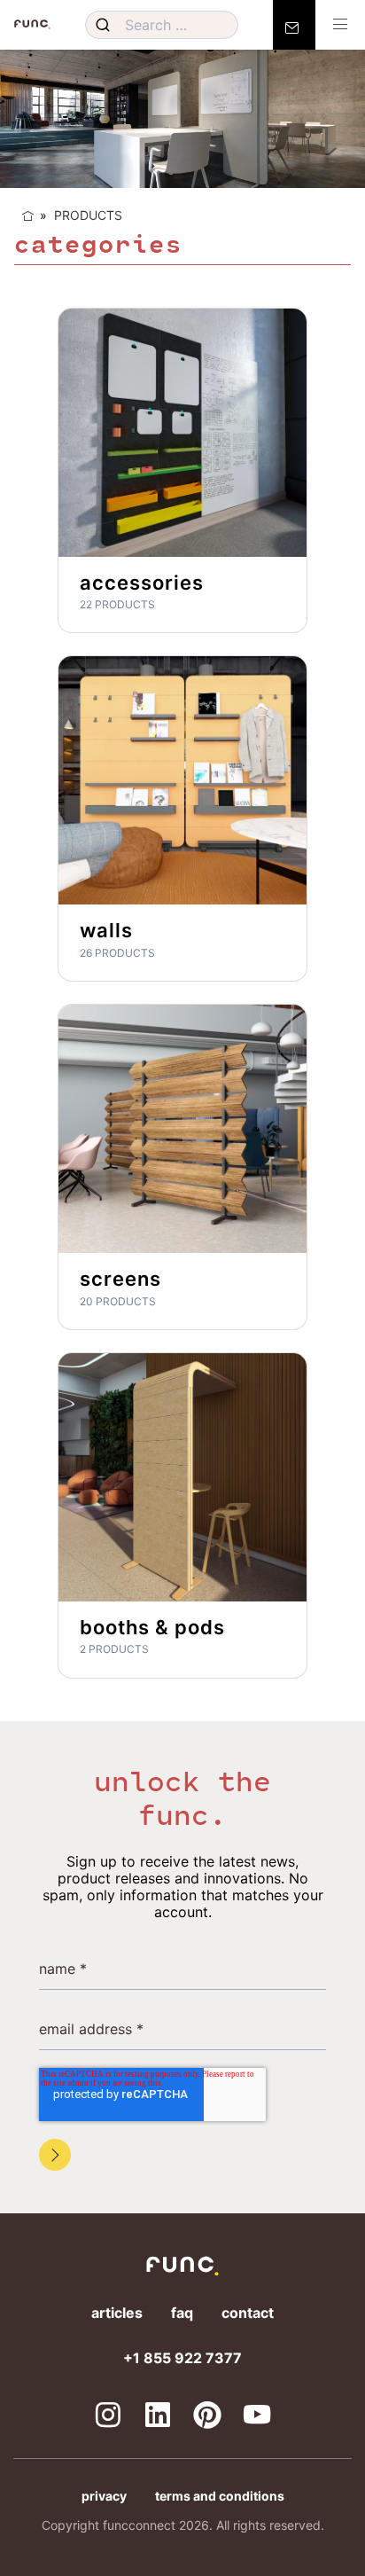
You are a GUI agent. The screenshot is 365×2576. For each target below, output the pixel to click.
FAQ (182, 2313)
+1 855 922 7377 (182, 2358)
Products (88, 215)
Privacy (104, 2496)
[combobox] (161, 25)
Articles (117, 2313)
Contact (248, 2313)
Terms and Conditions (220, 2496)
